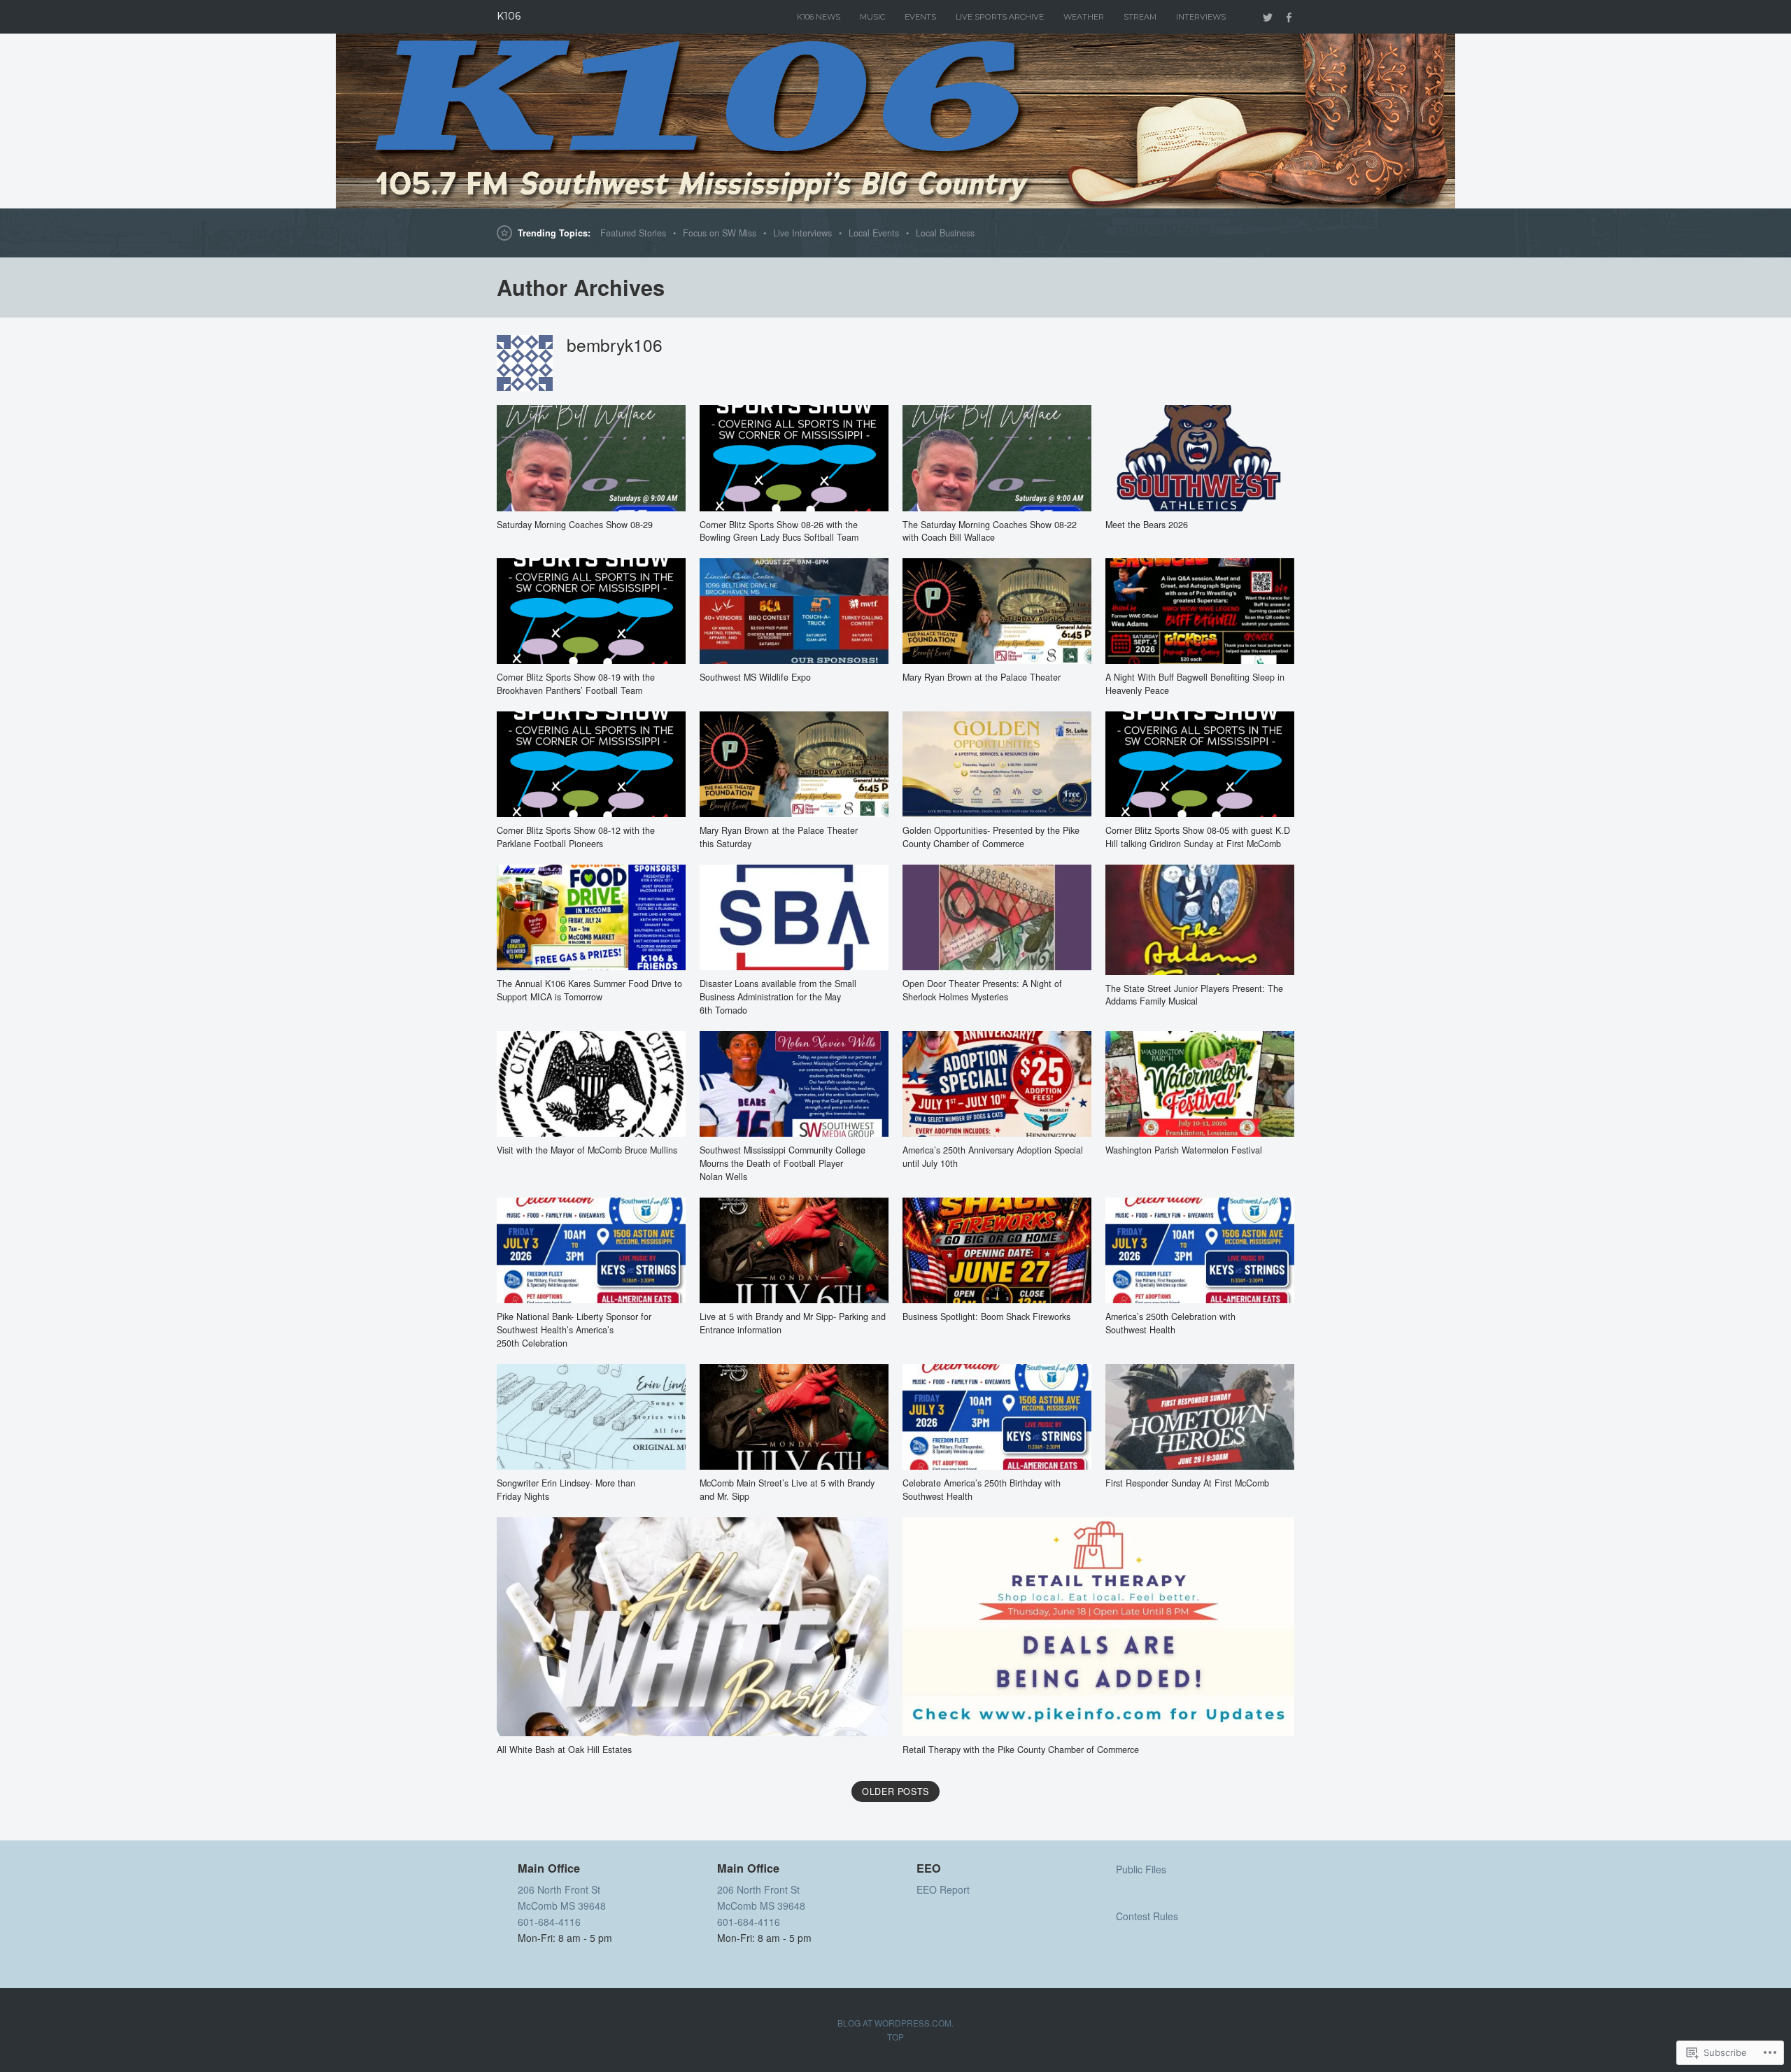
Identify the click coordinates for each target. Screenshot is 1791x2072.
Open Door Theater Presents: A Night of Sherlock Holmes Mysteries (982, 990)
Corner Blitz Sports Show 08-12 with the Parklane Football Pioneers (576, 837)
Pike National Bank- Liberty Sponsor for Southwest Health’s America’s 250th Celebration (574, 1330)
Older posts (895, 1791)
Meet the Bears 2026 (1147, 525)
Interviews (1201, 17)
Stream (1140, 17)
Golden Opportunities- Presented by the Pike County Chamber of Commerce (991, 837)
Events (920, 17)
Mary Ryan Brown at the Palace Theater (982, 677)
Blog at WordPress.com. (895, 2023)
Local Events (874, 233)
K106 (509, 16)
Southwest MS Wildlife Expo (755, 677)
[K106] (895, 121)
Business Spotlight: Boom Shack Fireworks (986, 1317)
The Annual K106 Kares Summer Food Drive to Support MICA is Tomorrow (589, 990)
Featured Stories (633, 233)
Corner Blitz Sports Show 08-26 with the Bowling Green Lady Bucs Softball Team (779, 531)
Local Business (945, 233)
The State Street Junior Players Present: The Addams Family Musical (1194, 995)
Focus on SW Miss (720, 233)
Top (895, 2037)
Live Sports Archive (1000, 17)
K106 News (819, 17)
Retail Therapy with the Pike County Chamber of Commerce (1021, 1750)
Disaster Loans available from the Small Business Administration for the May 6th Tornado (778, 997)
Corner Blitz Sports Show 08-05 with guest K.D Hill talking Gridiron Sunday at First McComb (1198, 837)
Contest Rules (1147, 1916)
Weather (1084, 17)
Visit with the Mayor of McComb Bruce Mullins (587, 1150)
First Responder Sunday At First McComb (1187, 1483)
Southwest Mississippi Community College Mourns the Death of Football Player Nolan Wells (783, 1163)
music (872, 17)
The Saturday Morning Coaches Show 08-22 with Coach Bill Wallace (990, 531)
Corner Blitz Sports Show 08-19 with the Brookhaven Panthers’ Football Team (576, 684)
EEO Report (943, 1889)
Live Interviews (802, 233)
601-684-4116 (549, 1922)
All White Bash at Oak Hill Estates (564, 1750)
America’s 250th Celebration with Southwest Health (1170, 1323)
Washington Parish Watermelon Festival (1184, 1150)
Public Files (1141, 1869)
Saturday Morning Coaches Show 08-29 (575, 525)
